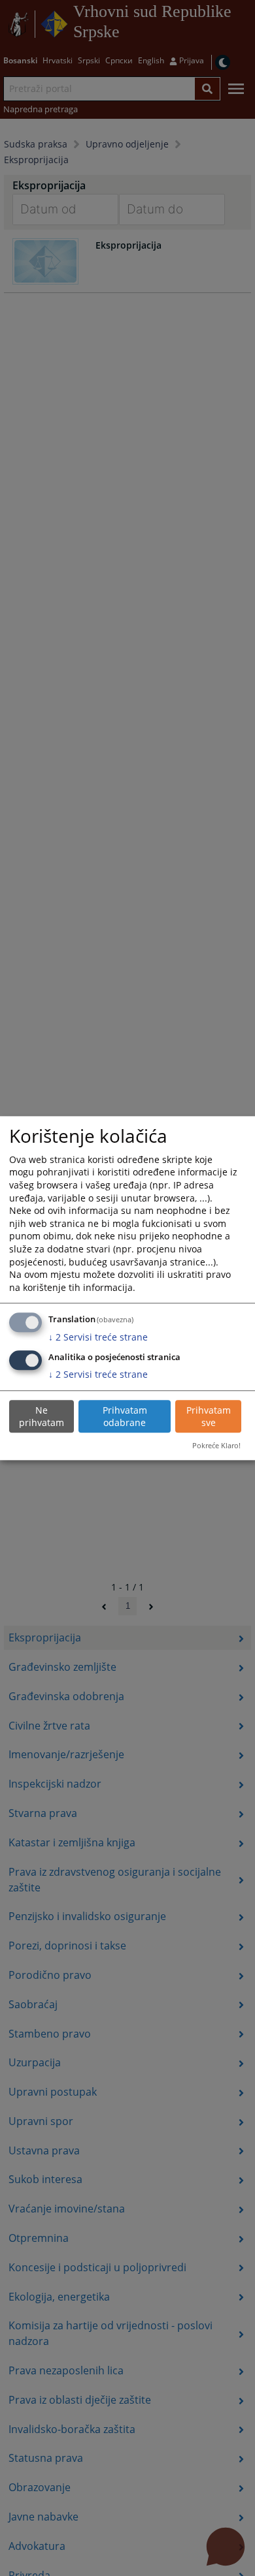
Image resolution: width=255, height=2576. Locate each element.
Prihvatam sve (209, 1417)
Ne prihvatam (42, 1417)
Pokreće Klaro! (216, 1446)
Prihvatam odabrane (125, 1417)
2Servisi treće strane (98, 1337)
